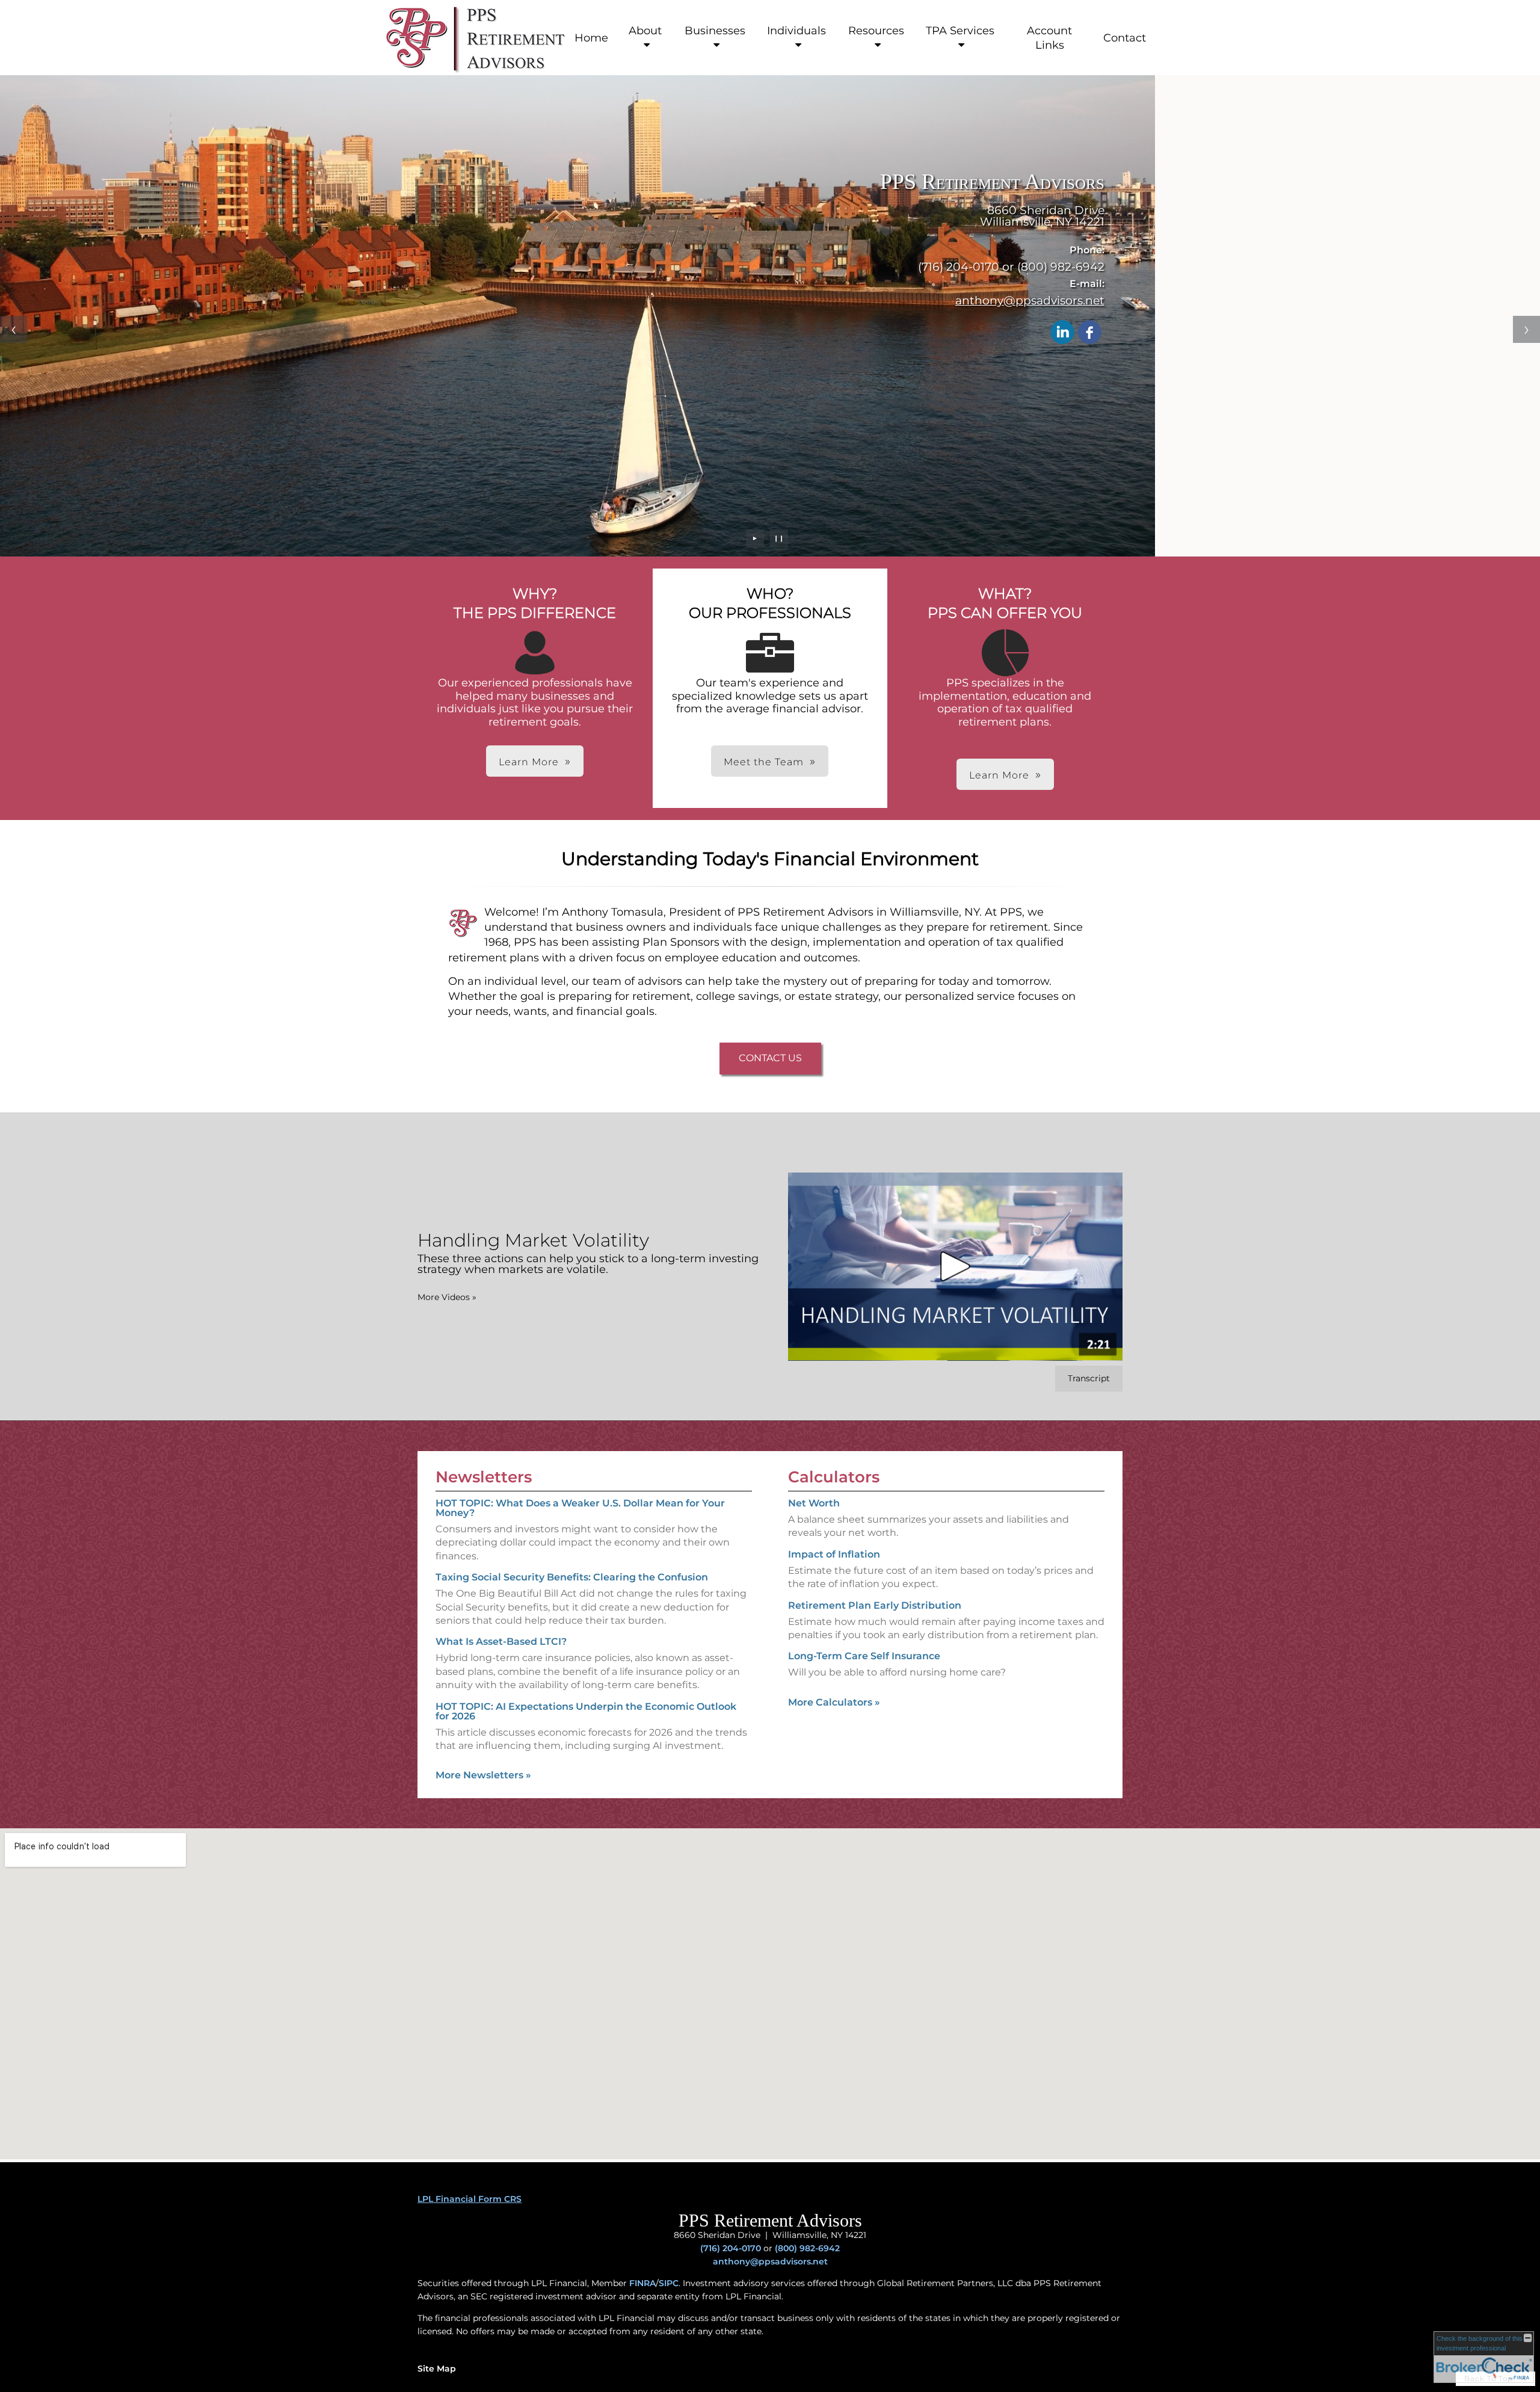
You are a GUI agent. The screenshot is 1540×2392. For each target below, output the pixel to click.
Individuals (796, 31)
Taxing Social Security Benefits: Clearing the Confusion (572, 1577)
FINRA (642, 2283)
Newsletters (484, 1477)
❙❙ (779, 538)
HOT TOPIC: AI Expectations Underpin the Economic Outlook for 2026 (586, 1711)
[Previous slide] (14, 329)
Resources (876, 31)
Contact (1125, 38)
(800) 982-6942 (807, 2248)
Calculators (834, 1477)
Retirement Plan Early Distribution (875, 1605)
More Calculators (834, 1702)
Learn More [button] (529, 762)
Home (591, 38)
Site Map (437, 2369)
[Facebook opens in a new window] (1089, 333)
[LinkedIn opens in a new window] (1062, 333)
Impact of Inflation (834, 1554)
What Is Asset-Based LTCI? (501, 1641)
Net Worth (814, 1503)
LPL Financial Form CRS (470, 2199)
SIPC (669, 2283)
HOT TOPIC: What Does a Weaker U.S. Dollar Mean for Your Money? (580, 1508)
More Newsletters (483, 1775)
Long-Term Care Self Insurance (864, 1656)
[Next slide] (1526, 329)
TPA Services (960, 31)
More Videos (447, 1297)
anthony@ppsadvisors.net (1030, 300)
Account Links (1049, 38)
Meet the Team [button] (764, 762)
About (645, 31)
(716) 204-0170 (731, 2248)
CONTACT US (770, 1058)
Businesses (715, 31)
